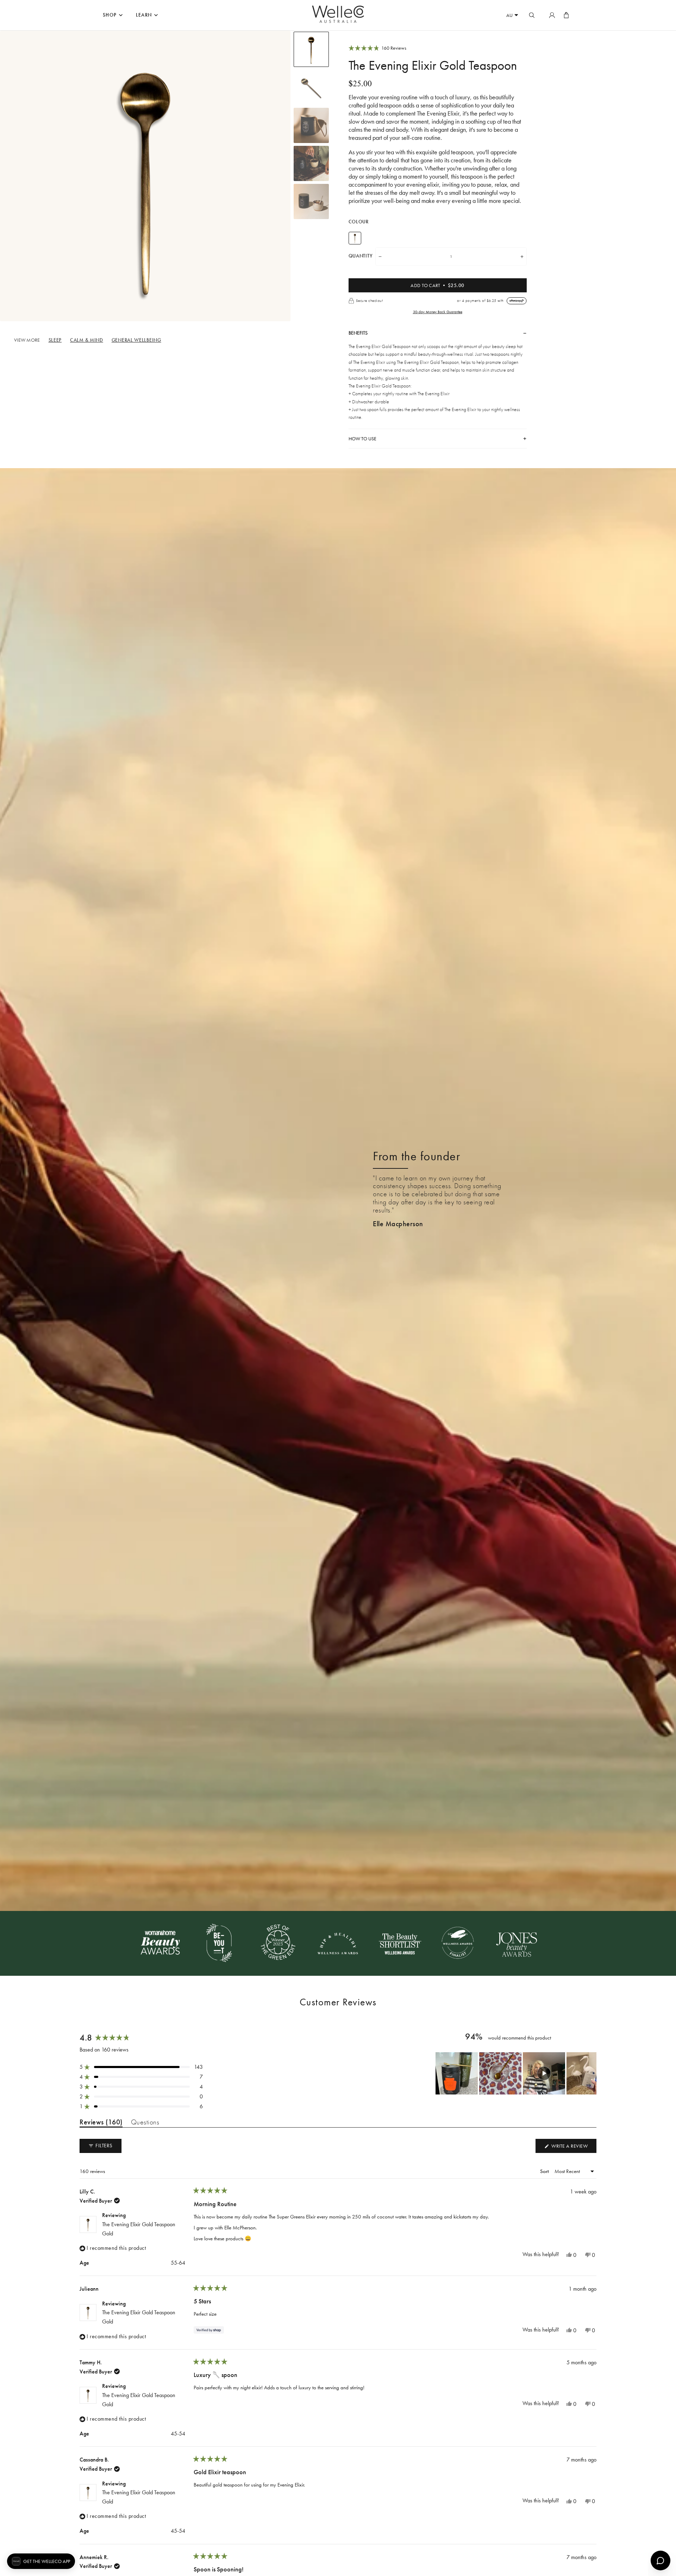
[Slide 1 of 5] (311, 49)
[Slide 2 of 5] (311, 87)
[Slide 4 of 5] (311, 163)
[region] (516, 2073)
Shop (110, 15)
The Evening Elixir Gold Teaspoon (139, 2229)
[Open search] (532, 15)
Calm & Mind (87, 340)
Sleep (55, 340)
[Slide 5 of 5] (311, 201)
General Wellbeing (136, 340)
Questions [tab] (145, 2123)
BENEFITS (358, 333)
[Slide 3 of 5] (311, 125)
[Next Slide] (591, 2073)
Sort (545, 2171)
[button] (438, 48)
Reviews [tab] (101, 2123)
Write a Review (566, 2148)
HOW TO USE (362, 439)
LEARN (144, 15)
